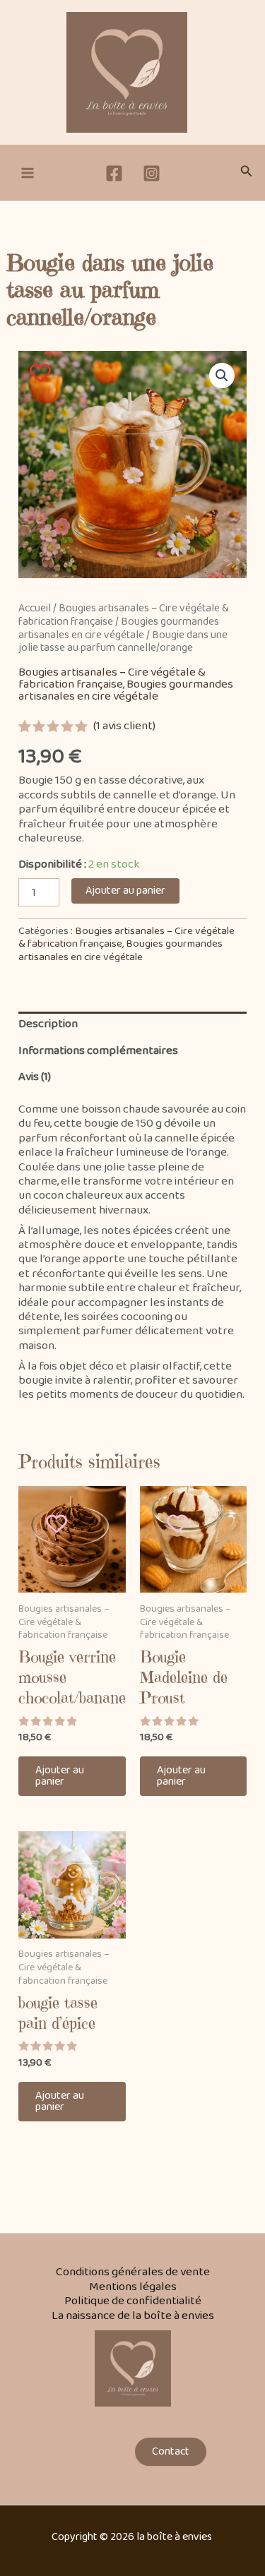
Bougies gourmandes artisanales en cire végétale (119, 628)
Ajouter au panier (125, 891)
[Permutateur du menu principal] (28, 173)
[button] (247, 173)
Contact (171, 2451)
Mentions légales (133, 2287)
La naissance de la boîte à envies (133, 2316)
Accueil (35, 608)
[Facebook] (114, 173)
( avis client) (124, 726)
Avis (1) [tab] (35, 1077)
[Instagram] (152, 173)
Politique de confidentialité (133, 2301)
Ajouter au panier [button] (60, 1776)
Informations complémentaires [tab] (98, 1051)
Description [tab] (48, 1024)
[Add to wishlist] (41, 372)
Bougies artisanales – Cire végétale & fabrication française (112, 678)
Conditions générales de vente (133, 2272)
